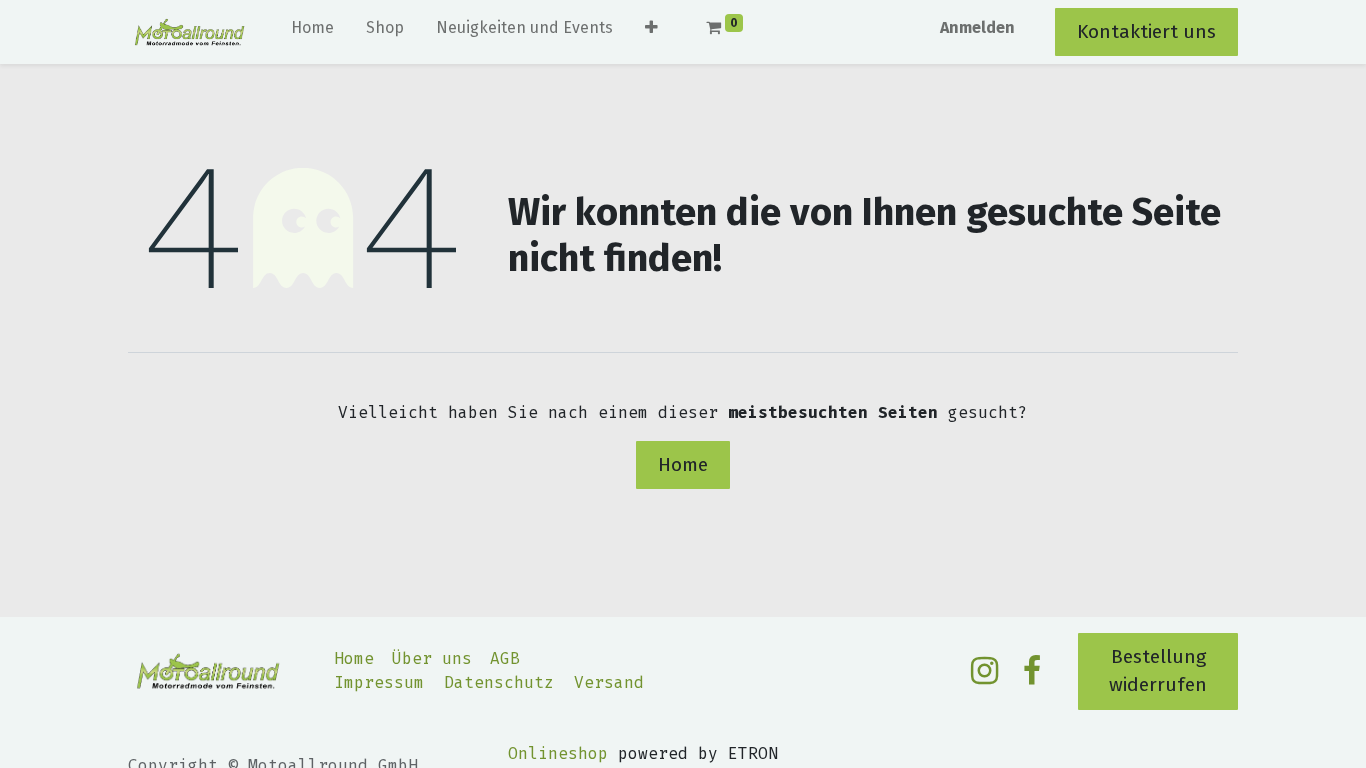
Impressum (379, 682)
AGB (505, 658)
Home (683, 464)
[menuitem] (312, 32)
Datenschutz (499, 682)
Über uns (432, 658)
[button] (651, 32)
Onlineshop (558, 753)
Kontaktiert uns (1146, 31)
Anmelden (977, 27)
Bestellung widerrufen (1158, 671)
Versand (609, 682)
